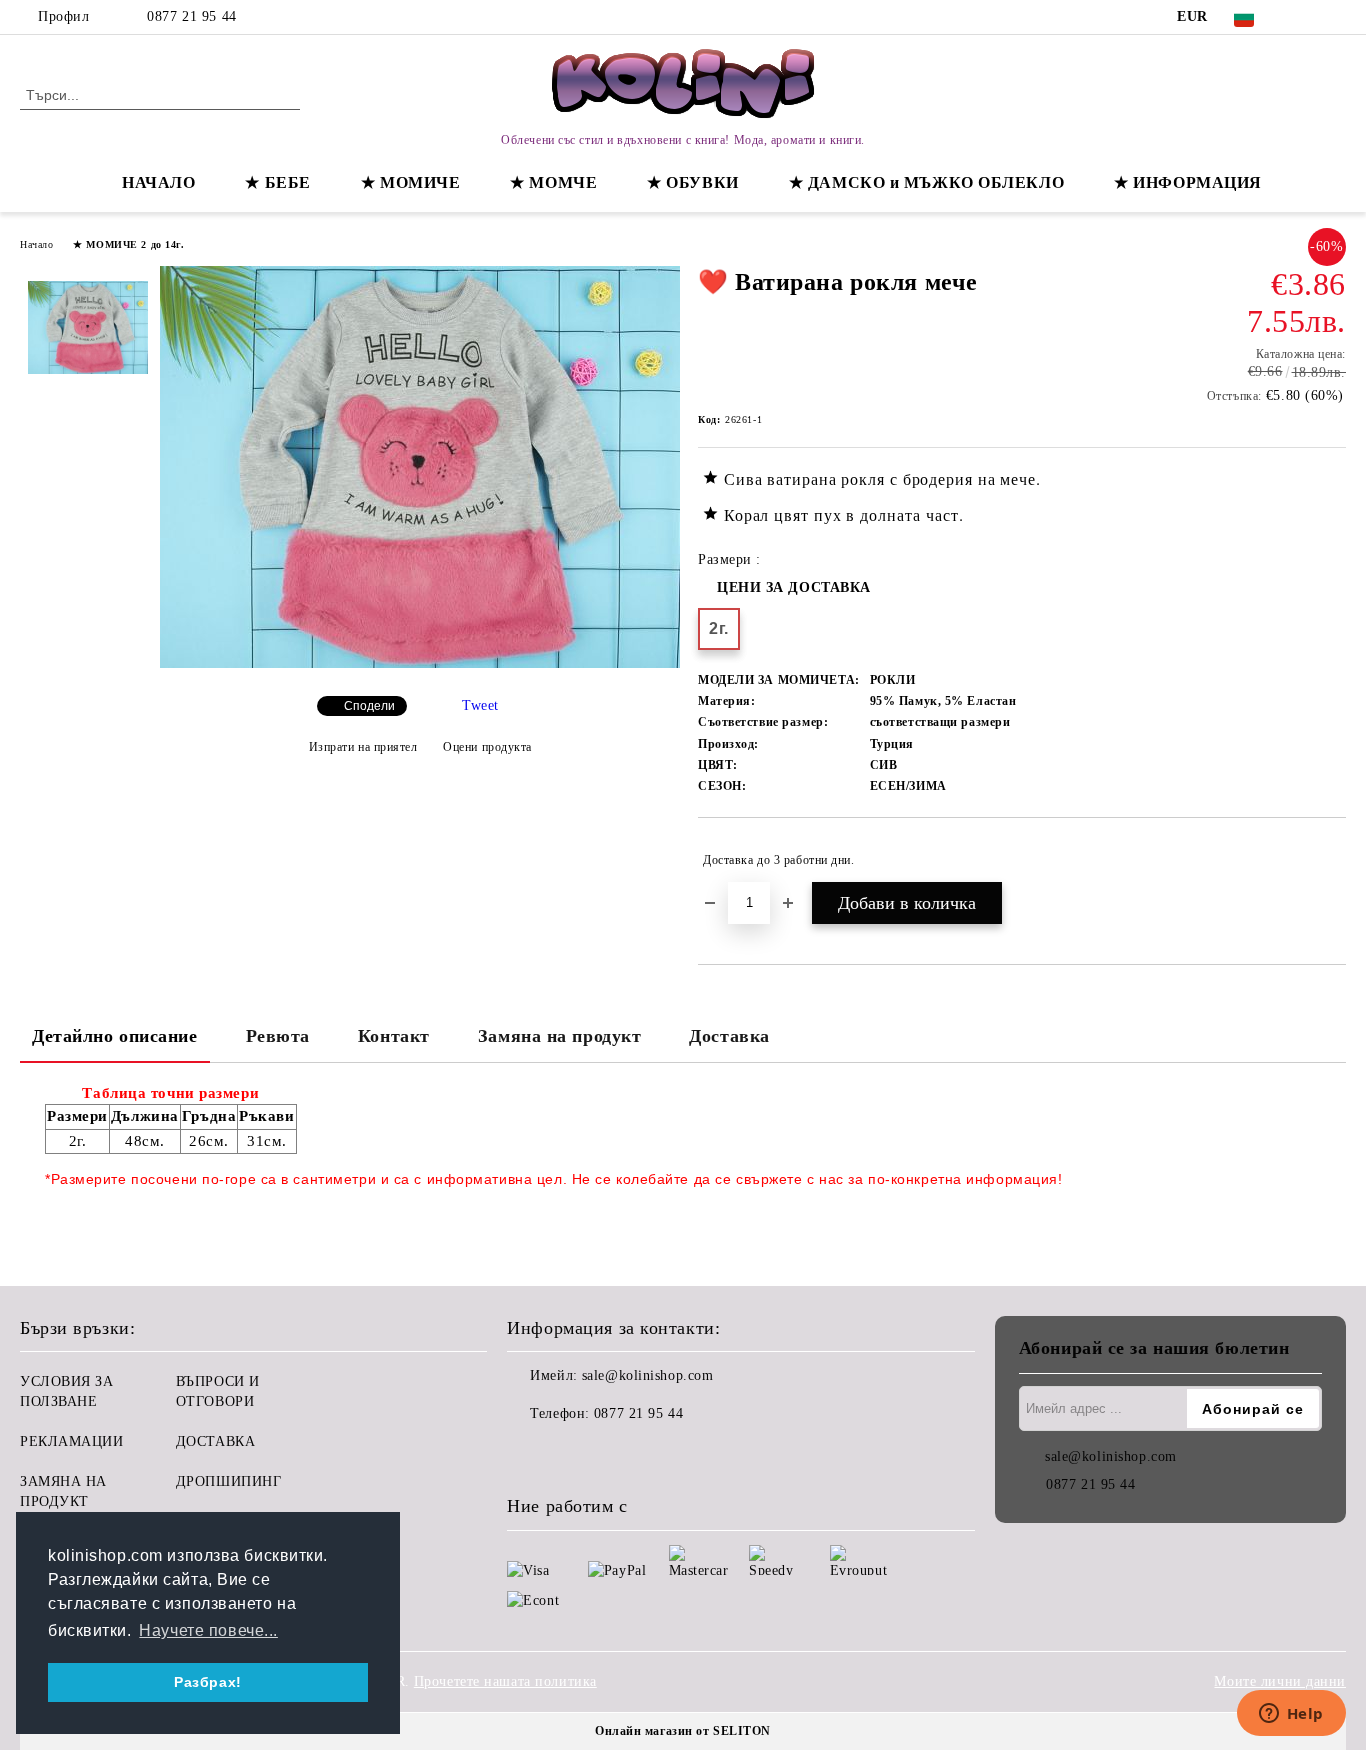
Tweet (480, 705)
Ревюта (278, 1036)
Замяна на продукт (560, 1036)
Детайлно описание (115, 1036)
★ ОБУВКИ (692, 182)
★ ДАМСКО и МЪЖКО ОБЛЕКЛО (926, 182)
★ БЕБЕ (277, 182)
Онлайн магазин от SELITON (683, 1731)
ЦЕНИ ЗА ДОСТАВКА (794, 587)
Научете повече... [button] (208, 1630)
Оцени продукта (487, 747)
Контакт (394, 1036)
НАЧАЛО (158, 182)
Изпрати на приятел (363, 747)
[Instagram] (1335, 17)
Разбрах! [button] (207, 1682)
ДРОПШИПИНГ (229, 1481)
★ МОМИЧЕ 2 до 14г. (128, 244)
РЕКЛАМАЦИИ (72, 1441)
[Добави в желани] (1331, 860)
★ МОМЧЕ (553, 182)
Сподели (369, 706)
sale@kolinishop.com (648, 1375)
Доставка (729, 1036)
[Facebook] (1305, 17)
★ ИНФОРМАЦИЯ (1188, 182)
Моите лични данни (1280, 1681)
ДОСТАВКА (215, 1441)
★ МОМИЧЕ (410, 182)
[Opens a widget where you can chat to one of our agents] (1291, 1715)
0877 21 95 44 (191, 16)
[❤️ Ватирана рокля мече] (420, 663)
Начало (36, 244)
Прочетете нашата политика (505, 1681)
